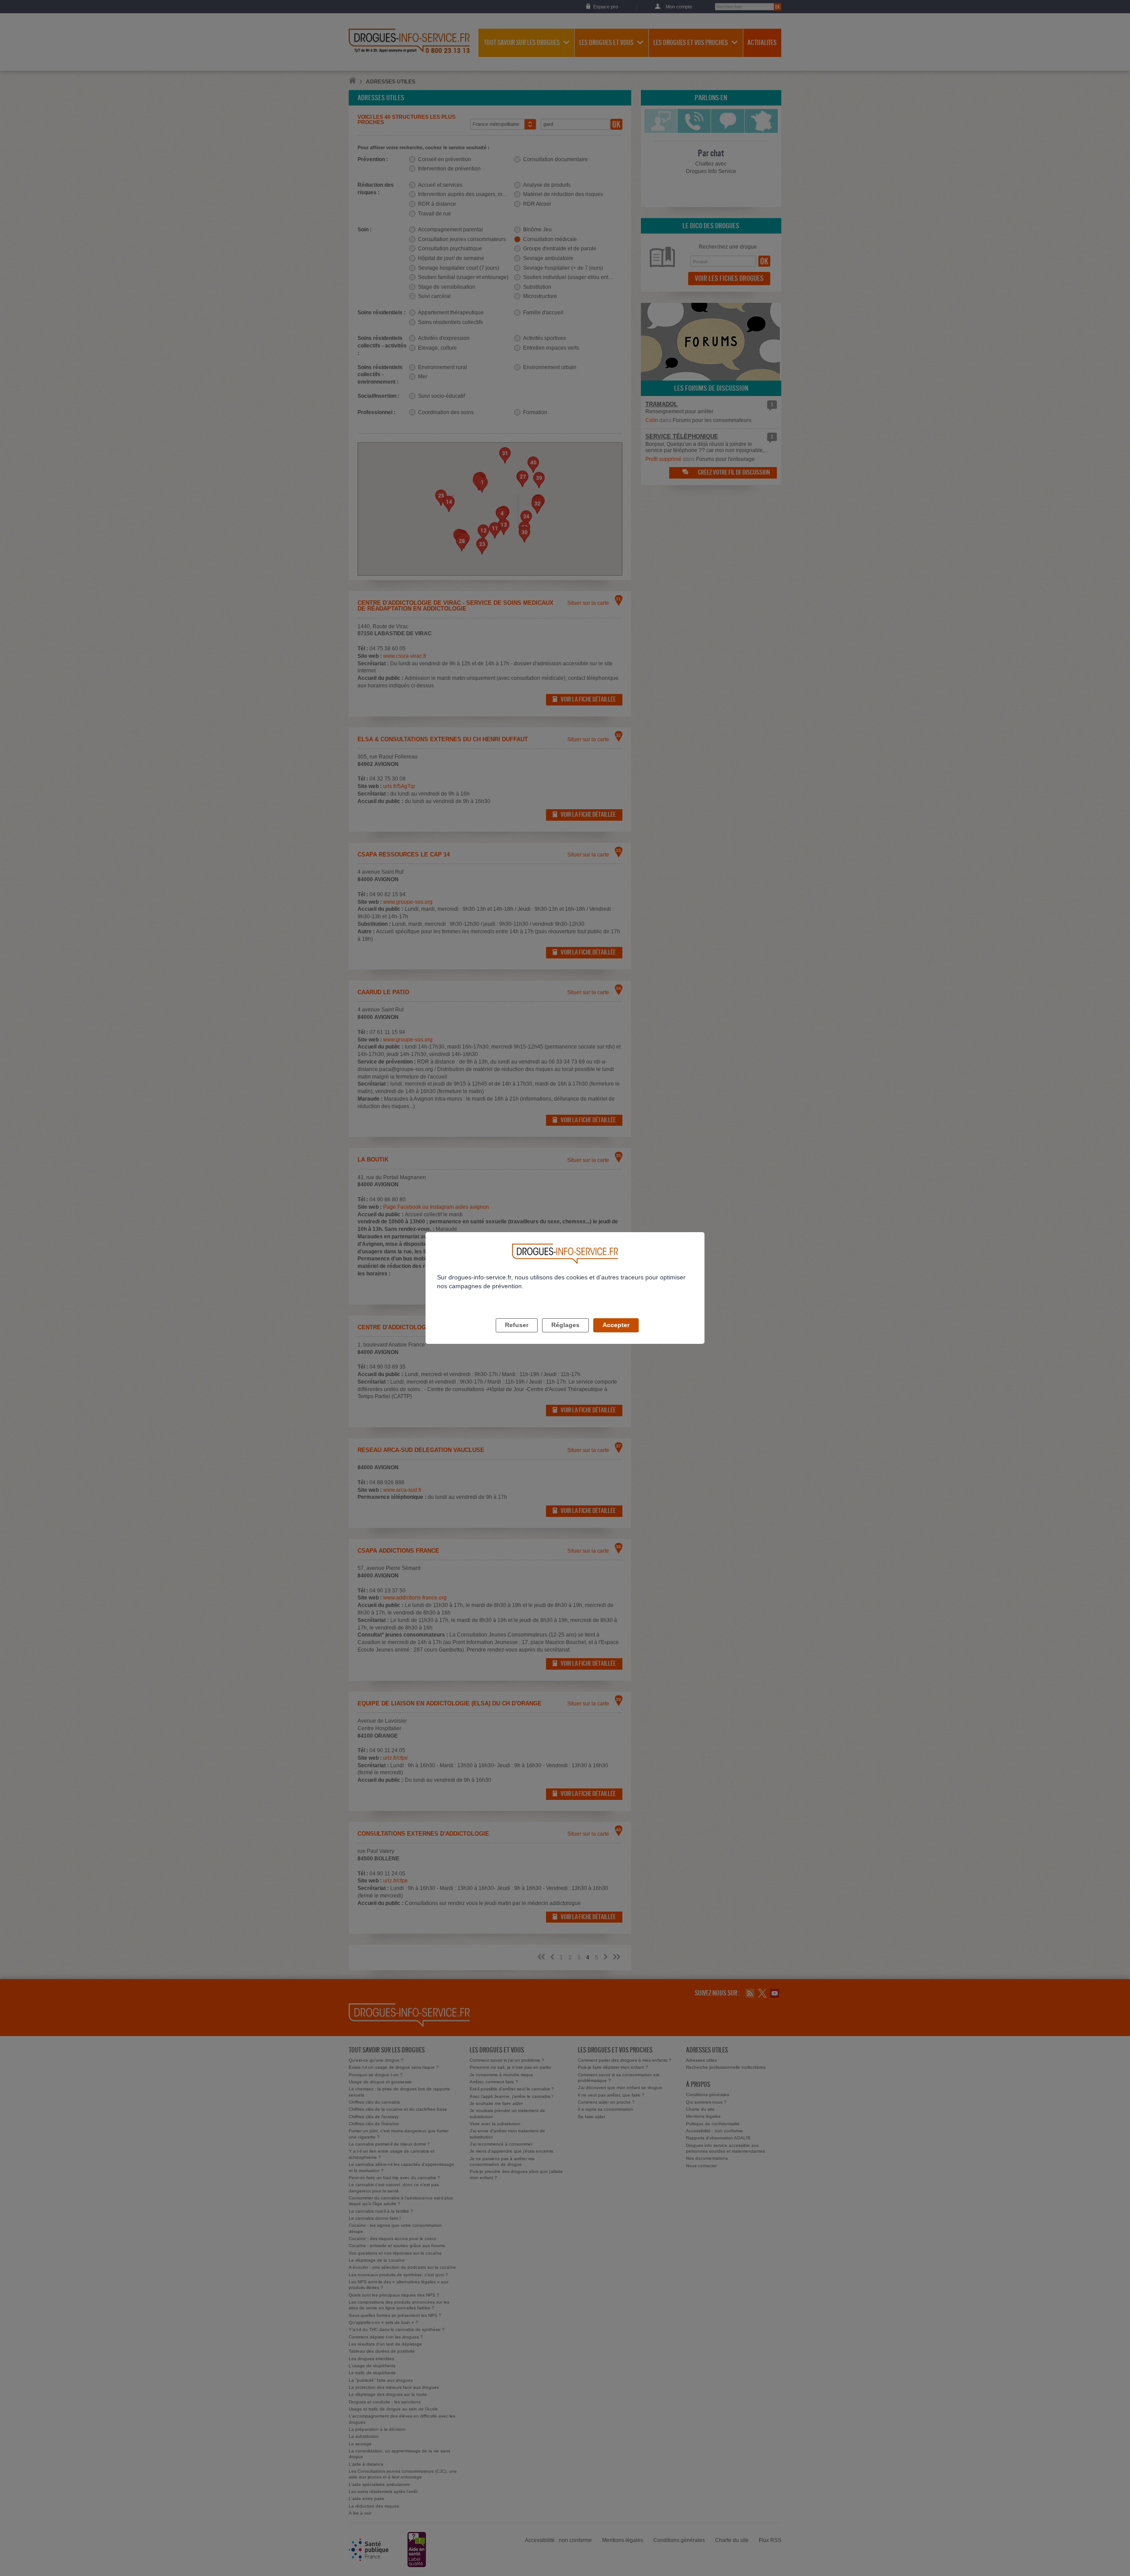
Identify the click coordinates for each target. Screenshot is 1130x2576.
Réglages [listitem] (565, 1325)
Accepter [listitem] (616, 1325)
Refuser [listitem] (517, 1325)
